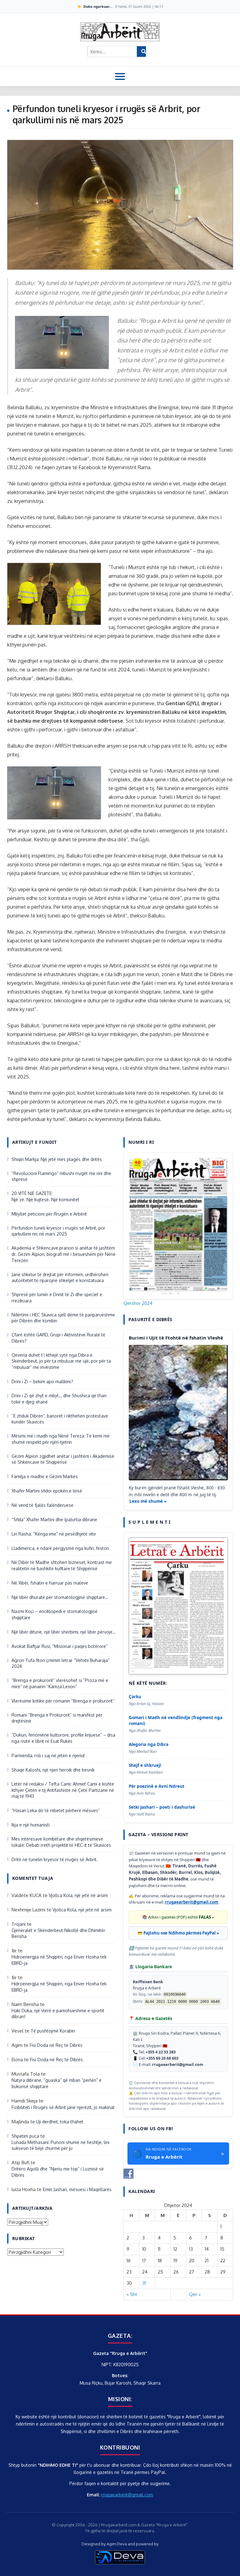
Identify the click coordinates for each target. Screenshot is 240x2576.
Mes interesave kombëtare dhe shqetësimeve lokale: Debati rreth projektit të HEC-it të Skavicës (62, 1842)
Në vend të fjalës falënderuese (42, 1505)
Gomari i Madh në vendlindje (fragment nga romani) (176, 1721)
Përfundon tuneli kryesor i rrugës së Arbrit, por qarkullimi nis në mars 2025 (58, 1231)
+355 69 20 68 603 (162, 2058)
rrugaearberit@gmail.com (192, 1902)
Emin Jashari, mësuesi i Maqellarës (77, 2189)
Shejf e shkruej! (145, 1765)
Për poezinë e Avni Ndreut (157, 1786)
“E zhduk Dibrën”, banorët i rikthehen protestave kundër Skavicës (60, 1419)
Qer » (195, 2294)
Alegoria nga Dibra (149, 1744)
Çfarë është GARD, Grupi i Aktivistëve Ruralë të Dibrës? (58, 1338)
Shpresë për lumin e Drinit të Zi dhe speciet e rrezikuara (57, 1298)
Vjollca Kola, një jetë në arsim (78, 1895)
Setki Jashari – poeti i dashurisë (162, 1807)
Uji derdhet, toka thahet (60, 2122)
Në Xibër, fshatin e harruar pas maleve (50, 1583)
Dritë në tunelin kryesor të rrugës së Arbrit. (55, 1859)
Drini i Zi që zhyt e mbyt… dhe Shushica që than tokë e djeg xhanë (59, 1399)
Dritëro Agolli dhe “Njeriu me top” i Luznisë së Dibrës (58, 2172)
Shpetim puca (25, 2136)
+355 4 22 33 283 (161, 2052)
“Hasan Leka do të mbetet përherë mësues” (56, 1810)
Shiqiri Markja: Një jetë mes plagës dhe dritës (57, 1159)
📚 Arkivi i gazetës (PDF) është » (178, 1917)
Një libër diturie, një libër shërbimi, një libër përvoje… (64, 1632)
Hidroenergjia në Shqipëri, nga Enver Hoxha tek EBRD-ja (59, 1960)
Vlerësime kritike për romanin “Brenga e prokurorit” (63, 1701)
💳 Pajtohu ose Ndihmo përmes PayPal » (178, 1933)
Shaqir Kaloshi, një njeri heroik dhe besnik (53, 1770)
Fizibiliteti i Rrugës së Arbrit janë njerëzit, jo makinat (63, 2107)
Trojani (19, 1924)
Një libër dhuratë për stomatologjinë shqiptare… (60, 1597)
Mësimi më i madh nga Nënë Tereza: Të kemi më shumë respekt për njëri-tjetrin (61, 1439)
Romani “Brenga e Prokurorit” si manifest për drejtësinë (57, 1718)
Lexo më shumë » (148, 1501)
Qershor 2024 (138, 1303)
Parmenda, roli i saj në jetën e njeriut (48, 1755)
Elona (17, 2060)
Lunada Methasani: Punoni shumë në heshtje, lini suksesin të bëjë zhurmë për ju (60, 2145)
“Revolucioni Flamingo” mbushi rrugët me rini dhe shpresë (61, 1176)
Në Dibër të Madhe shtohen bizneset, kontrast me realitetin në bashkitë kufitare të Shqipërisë (62, 1565)
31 (144, 2283)
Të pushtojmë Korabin (53, 2031)
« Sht (132, 2294)
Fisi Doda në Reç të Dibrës (56, 2045)
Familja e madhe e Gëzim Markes (45, 1476)
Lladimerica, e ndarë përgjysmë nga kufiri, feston (60, 1548)
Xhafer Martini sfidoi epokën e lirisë (47, 1491)
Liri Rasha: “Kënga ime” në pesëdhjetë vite (54, 1534)
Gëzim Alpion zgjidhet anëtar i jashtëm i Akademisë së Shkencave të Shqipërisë (63, 1459)
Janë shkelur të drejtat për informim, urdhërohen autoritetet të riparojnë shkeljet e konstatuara (60, 1278)
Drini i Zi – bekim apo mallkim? (42, 1381)
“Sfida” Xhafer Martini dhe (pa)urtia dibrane (54, 1519)
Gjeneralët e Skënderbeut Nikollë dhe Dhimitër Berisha (58, 1933)
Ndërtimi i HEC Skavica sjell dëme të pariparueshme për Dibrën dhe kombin (63, 1318)
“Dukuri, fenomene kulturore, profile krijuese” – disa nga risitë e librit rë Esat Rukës (63, 1738)
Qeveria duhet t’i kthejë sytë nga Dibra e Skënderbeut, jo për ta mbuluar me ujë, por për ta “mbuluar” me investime (61, 1361)
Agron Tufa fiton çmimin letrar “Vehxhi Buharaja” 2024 (60, 1663)
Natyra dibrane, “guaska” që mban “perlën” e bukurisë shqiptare (57, 2083)
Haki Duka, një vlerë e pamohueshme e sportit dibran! (58, 2014)
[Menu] (120, 76)
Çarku (135, 1697)
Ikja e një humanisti (31, 1825)
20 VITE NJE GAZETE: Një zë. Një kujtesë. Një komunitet (45, 1196)
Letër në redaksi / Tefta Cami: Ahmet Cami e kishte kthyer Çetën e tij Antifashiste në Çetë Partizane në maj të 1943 (63, 1790)
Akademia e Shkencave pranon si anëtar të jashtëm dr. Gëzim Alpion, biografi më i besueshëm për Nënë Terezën (64, 1254)
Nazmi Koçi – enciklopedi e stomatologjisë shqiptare (55, 1614)
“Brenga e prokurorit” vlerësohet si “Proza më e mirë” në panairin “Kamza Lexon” (60, 1683)
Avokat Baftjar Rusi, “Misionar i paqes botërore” (60, 1646)
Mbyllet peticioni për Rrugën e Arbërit (49, 1214)
